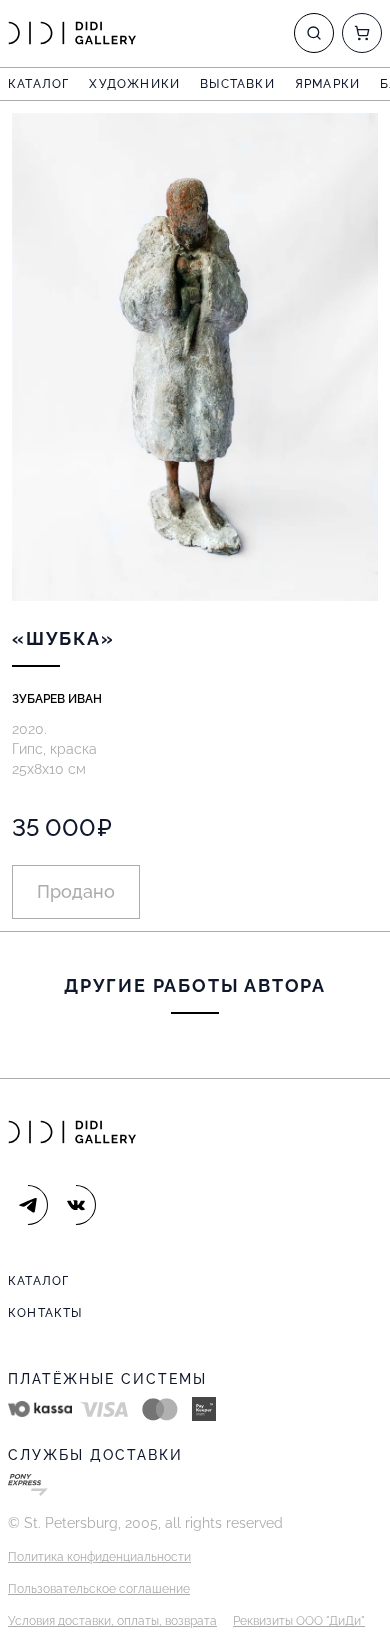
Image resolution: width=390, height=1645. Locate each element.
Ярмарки (327, 84)
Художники (134, 84)
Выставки (237, 84)
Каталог (38, 84)
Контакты (45, 1313)
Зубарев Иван (57, 699)
